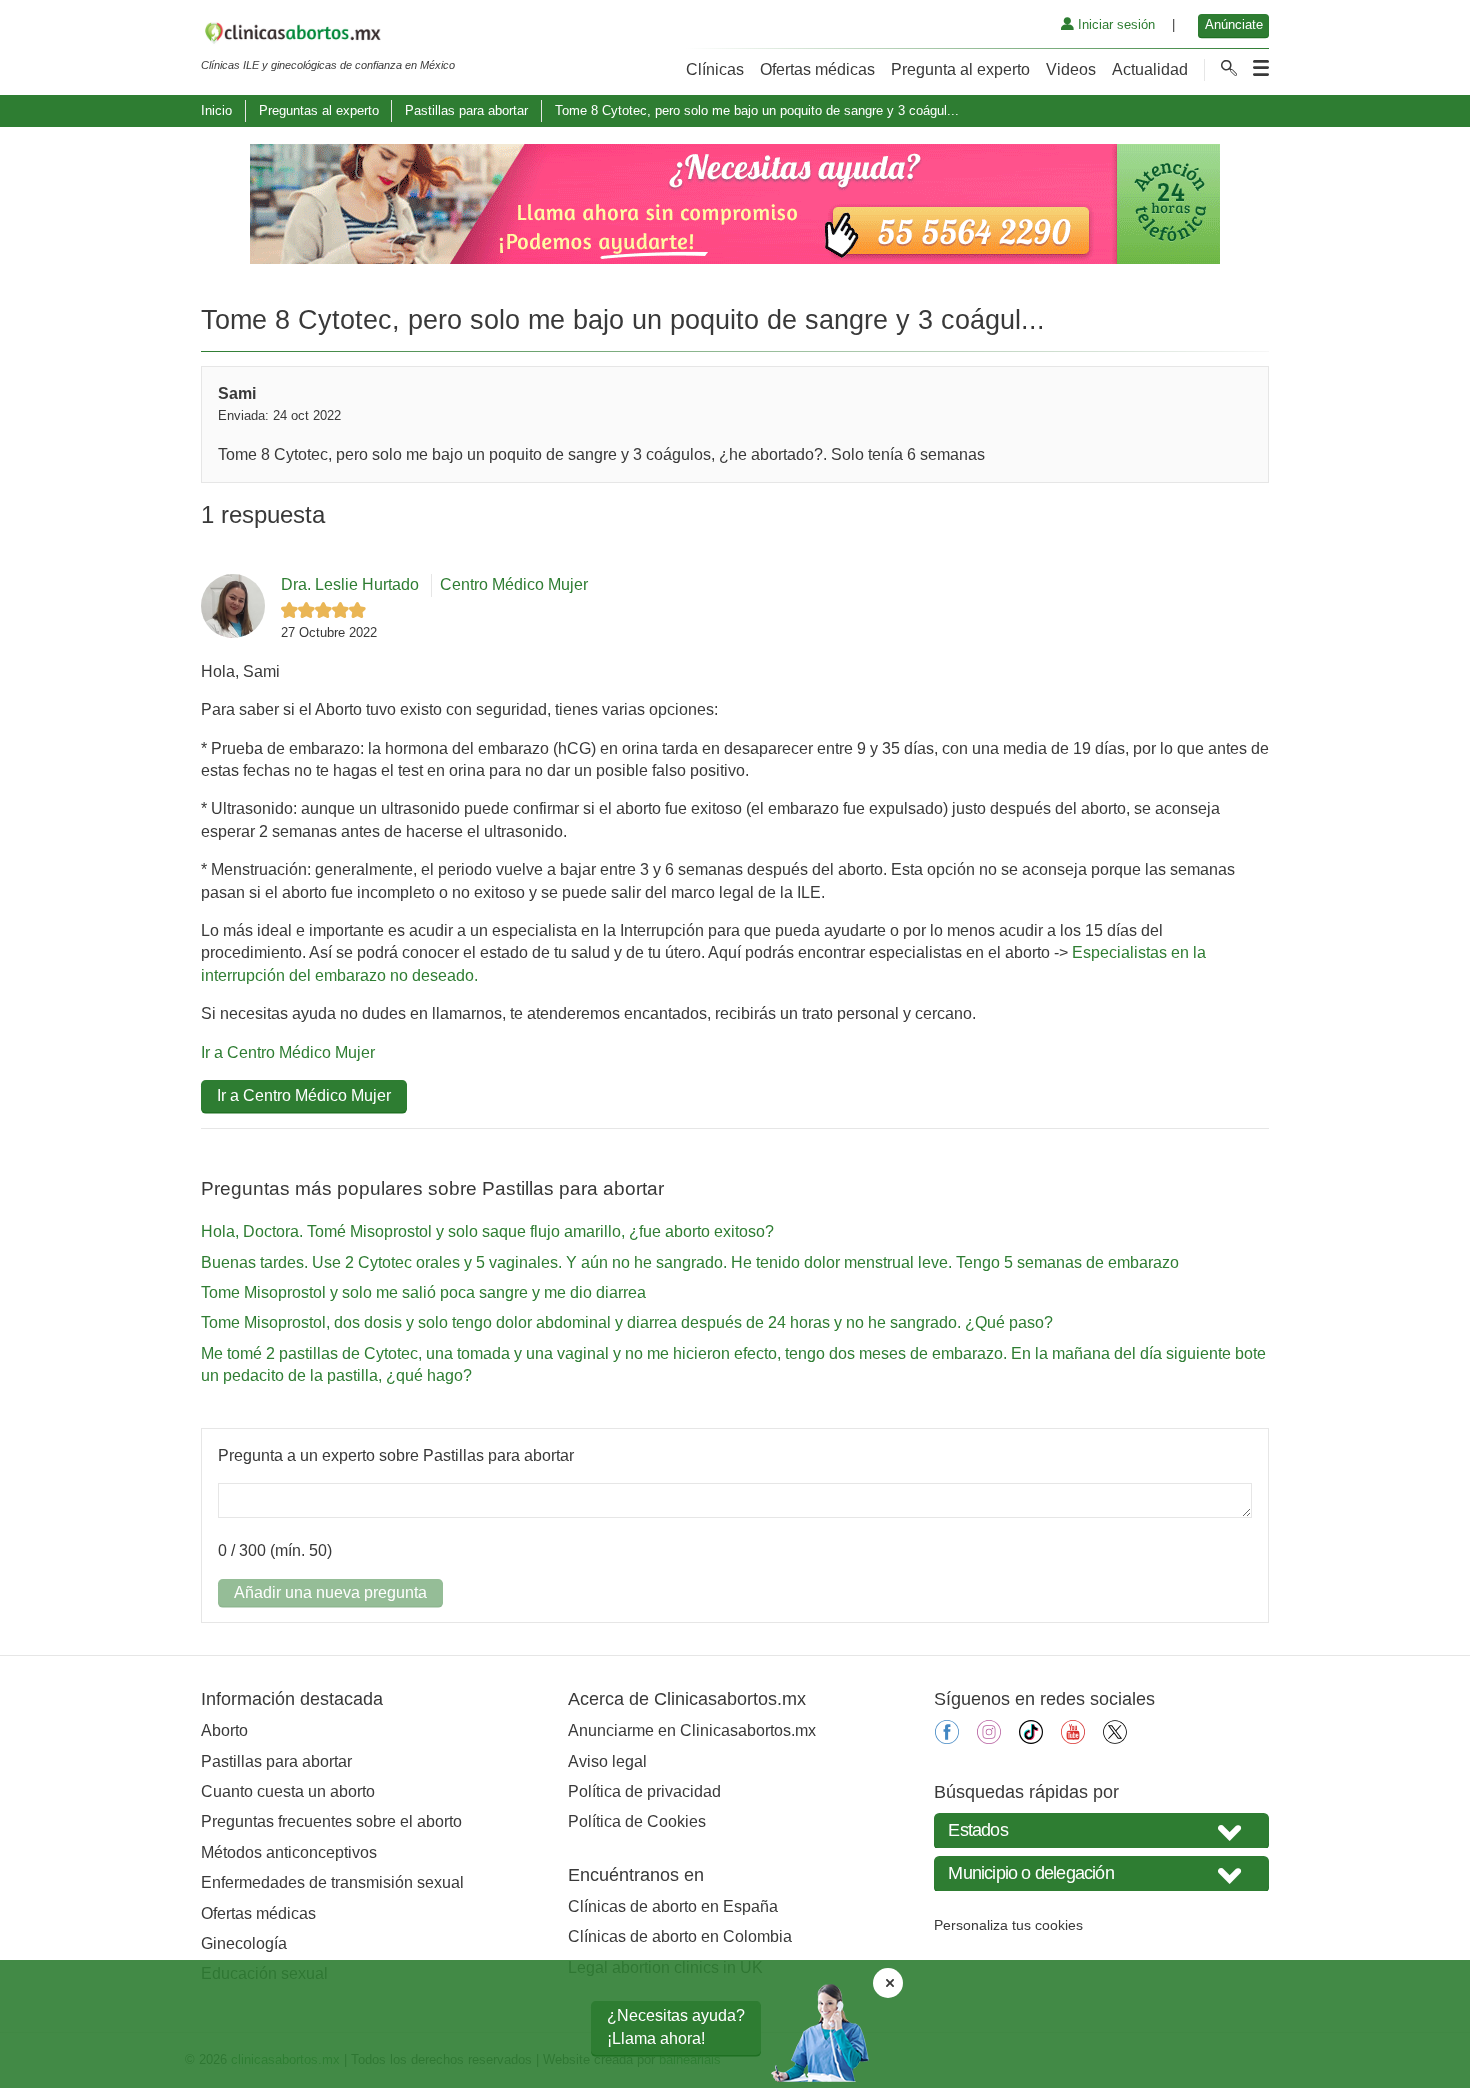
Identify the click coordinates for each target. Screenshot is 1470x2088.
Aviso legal (607, 1761)
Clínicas (715, 69)
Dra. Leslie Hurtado (350, 584)
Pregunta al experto (960, 69)
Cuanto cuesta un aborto (288, 1791)
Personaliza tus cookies (1008, 1925)
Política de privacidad (644, 1791)
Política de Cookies (637, 1821)
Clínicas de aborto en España (673, 1906)
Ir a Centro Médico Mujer (288, 1052)
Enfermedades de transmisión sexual (332, 1882)
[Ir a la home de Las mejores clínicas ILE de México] (328, 36)
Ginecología (244, 1943)
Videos (1071, 69)
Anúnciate (1234, 24)
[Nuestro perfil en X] (1115, 1738)
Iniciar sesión (1114, 24)
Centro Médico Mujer (514, 584)
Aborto (224, 1730)
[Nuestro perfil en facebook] (947, 1738)
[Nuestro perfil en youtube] (1073, 1738)
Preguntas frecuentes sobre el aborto (331, 1821)
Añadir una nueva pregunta (330, 1592)
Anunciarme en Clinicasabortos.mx (692, 1730)
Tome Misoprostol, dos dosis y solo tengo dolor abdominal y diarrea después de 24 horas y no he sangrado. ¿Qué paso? (627, 1322)
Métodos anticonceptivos (289, 1852)
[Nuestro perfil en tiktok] (1031, 1738)
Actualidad (1150, 69)
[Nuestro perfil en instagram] (989, 1738)
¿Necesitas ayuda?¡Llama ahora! (676, 2026)
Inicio (216, 110)
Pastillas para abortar (466, 110)
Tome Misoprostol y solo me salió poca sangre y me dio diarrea (423, 1292)
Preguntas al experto (319, 110)
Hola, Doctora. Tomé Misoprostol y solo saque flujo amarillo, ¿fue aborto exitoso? (487, 1231)
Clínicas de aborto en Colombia (680, 1936)
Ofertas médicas (817, 69)
